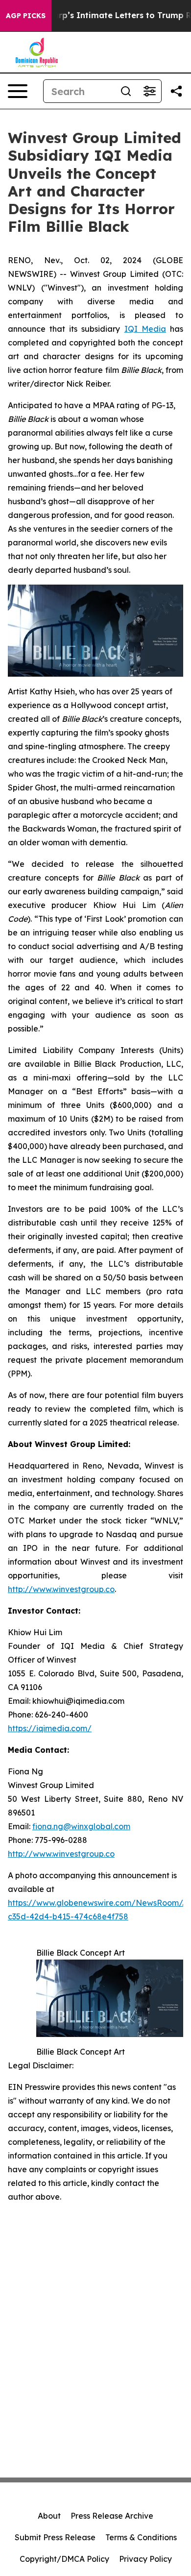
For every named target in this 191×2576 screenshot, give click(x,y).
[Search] (126, 91)
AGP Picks (26, 16)
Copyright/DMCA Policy (64, 2559)
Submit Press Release (55, 2537)
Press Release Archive (112, 2516)
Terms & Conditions (141, 2537)
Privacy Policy (145, 2559)
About (49, 2516)
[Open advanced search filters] (149, 91)
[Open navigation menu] (18, 91)
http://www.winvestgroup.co (61, 1589)
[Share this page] (176, 91)
